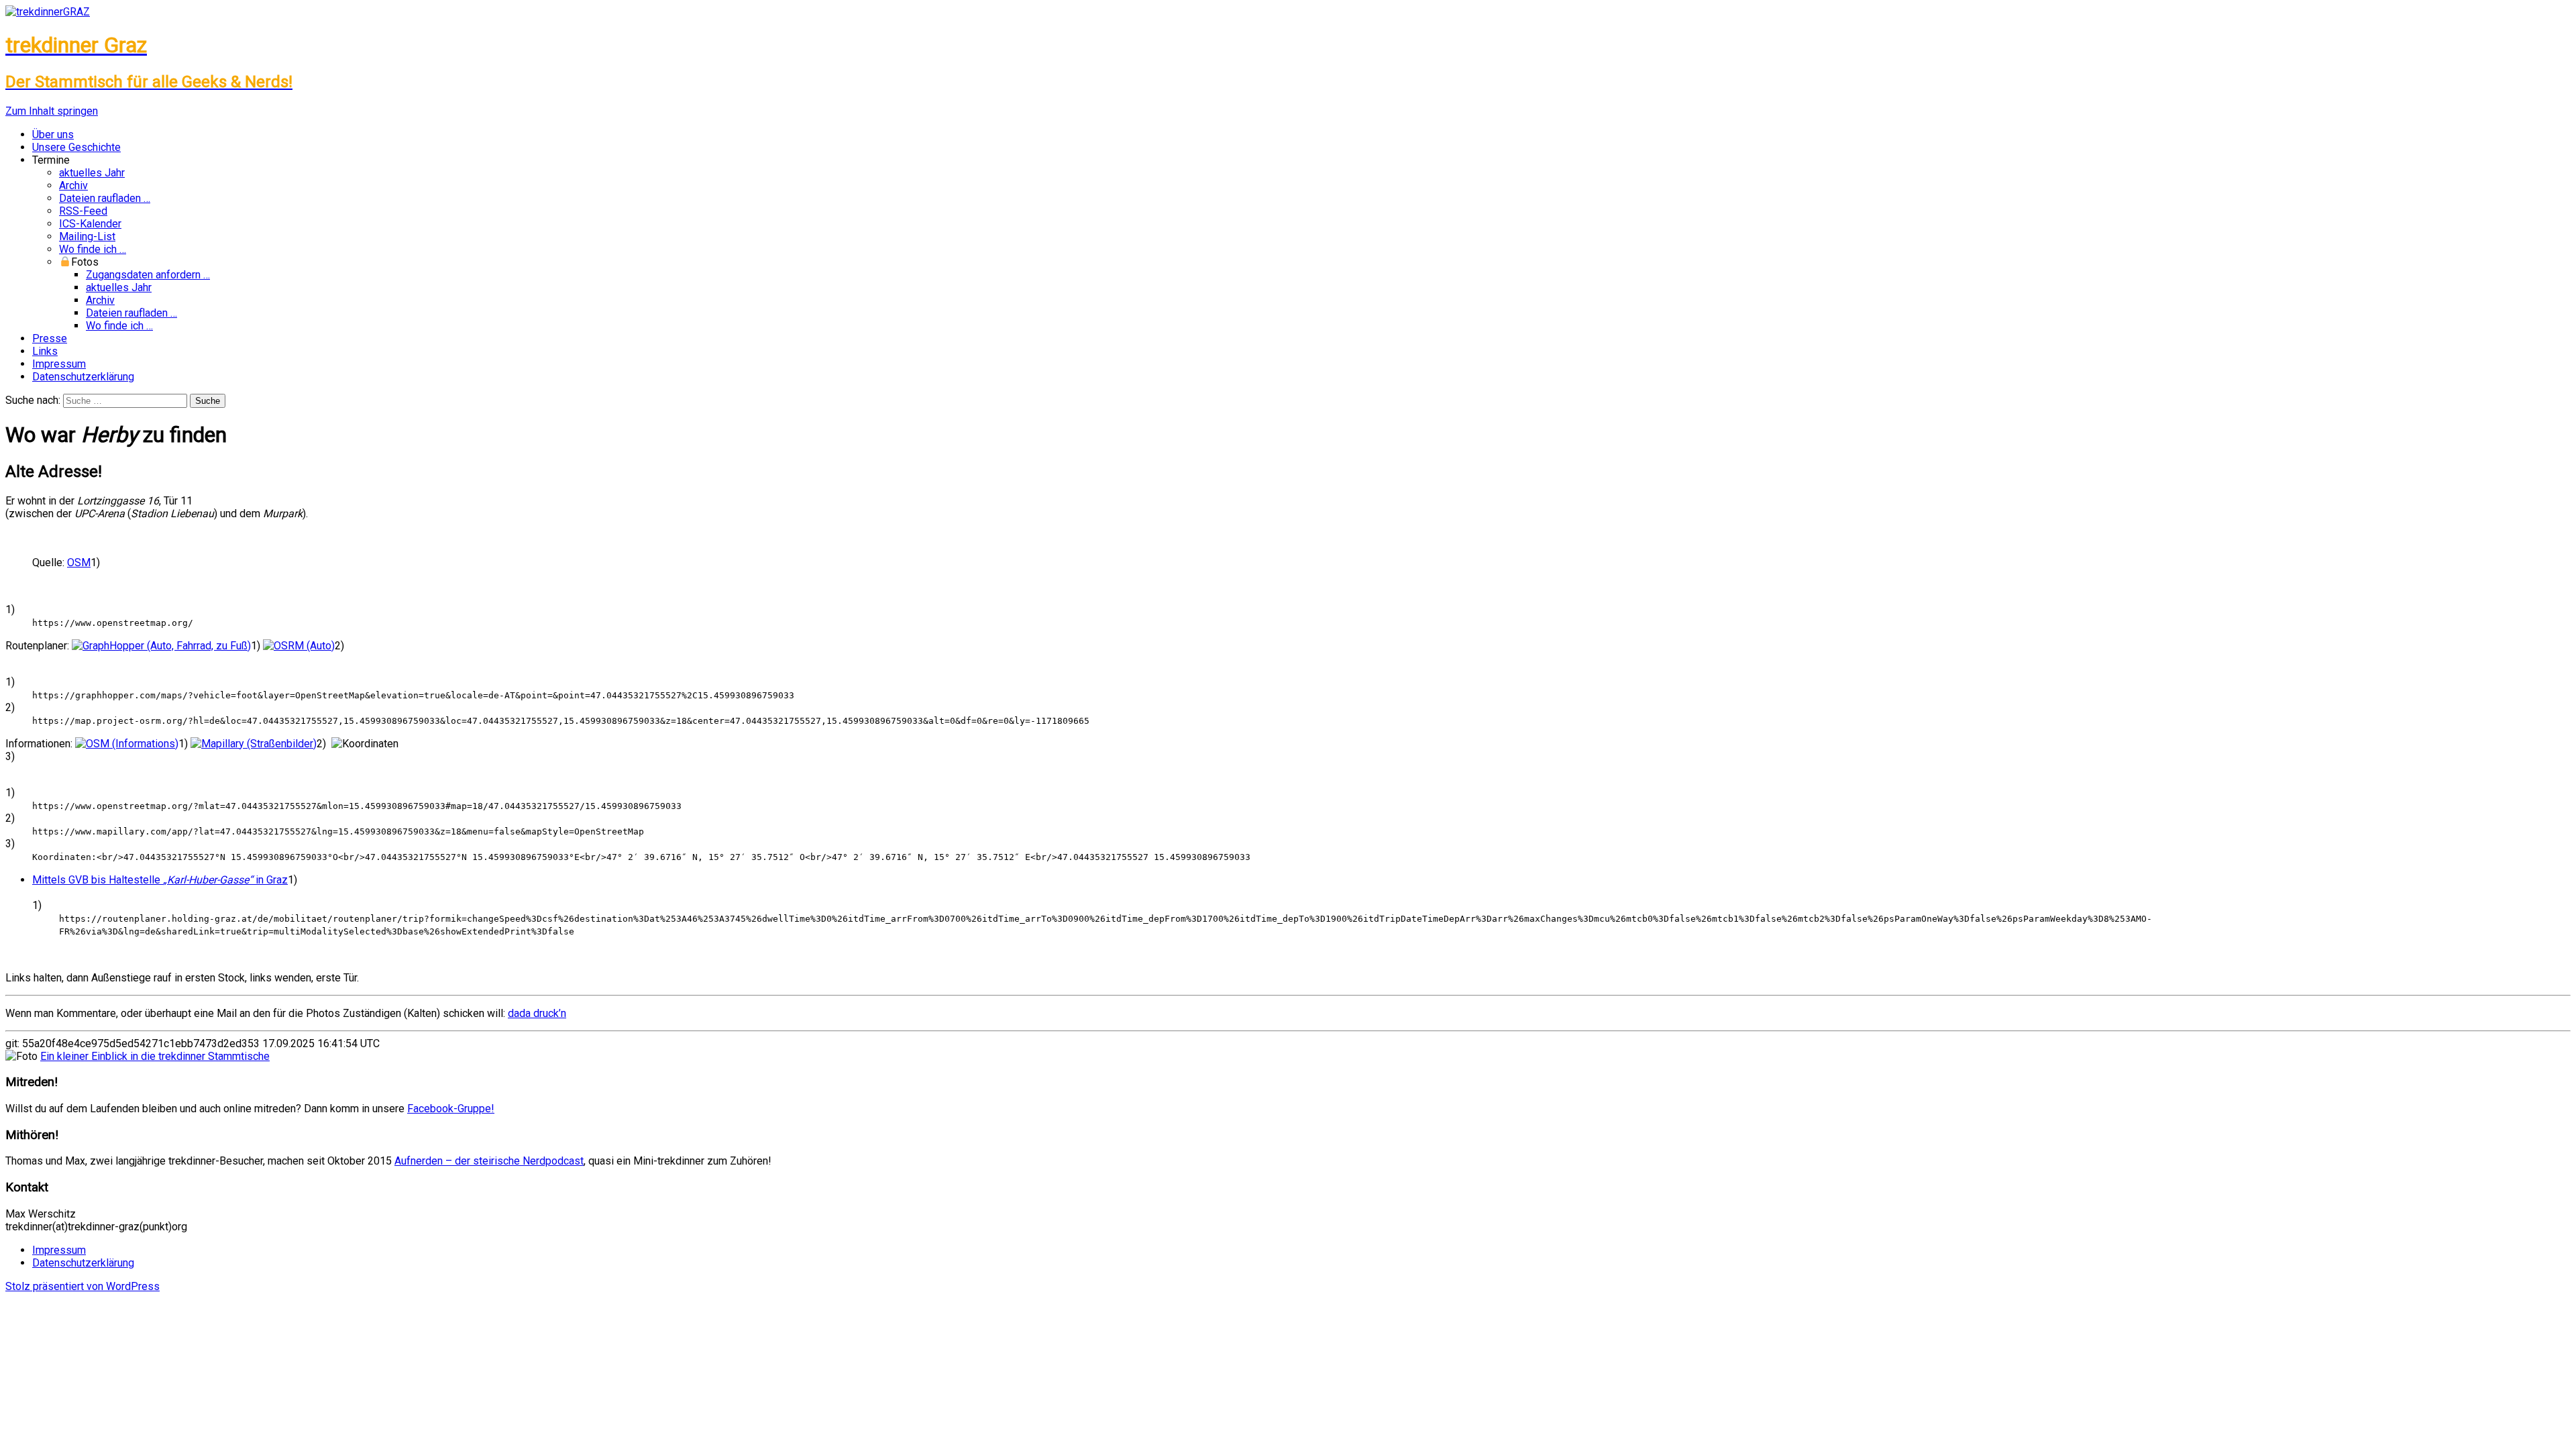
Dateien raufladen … (105, 198)
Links (45, 351)
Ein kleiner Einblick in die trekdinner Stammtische (155, 1056)
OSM (79, 562)
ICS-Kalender (90, 224)
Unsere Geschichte (76, 147)
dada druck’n (537, 1013)
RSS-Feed (83, 211)
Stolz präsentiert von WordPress (83, 1286)
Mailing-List (87, 236)
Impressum (59, 364)
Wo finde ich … (93, 249)
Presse (50, 338)
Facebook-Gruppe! (451, 1109)
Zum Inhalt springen (52, 111)
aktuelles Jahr (92, 173)
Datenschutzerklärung (83, 377)
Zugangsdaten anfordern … (148, 275)
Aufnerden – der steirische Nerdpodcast (489, 1161)
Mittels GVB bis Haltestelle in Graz (160, 880)
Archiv (73, 185)
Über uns (53, 135)
